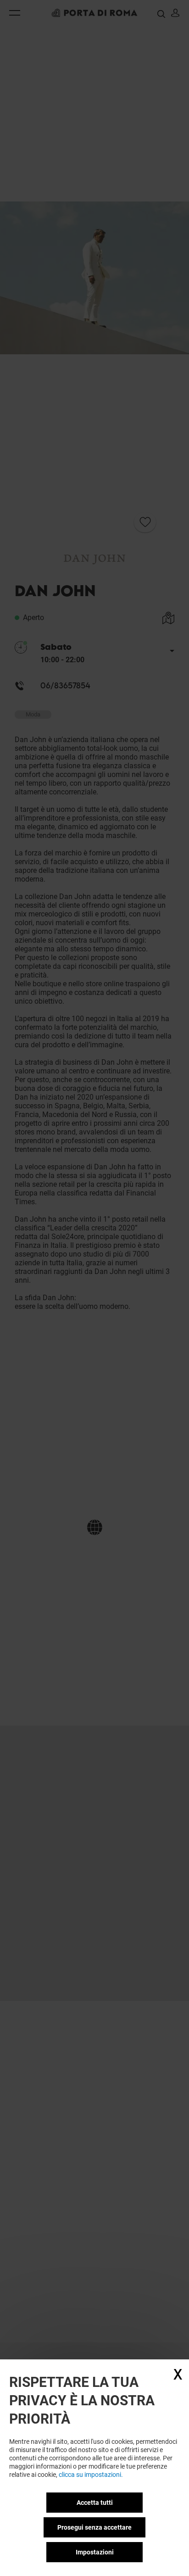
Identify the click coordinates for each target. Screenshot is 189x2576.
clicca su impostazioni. (91, 2475)
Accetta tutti (95, 2503)
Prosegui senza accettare (94, 2527)
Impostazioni (95, 2552)
